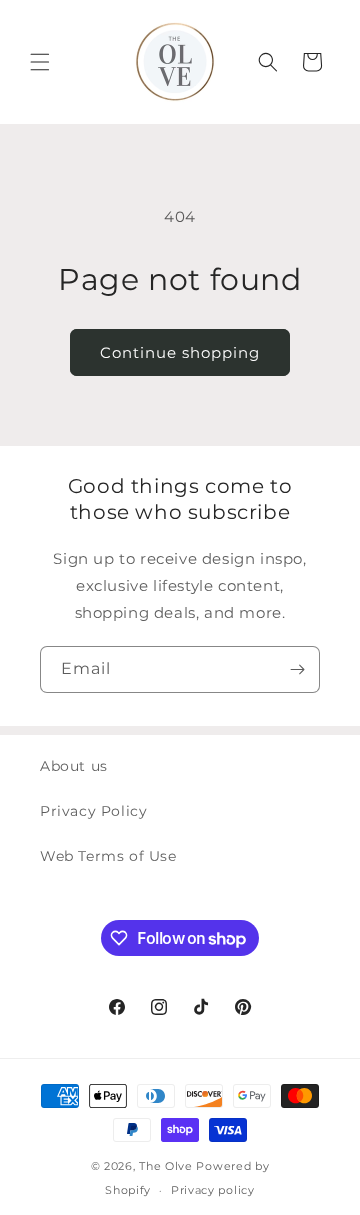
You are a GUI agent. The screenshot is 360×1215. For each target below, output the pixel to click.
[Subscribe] (297, 669)
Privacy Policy (93, 811)
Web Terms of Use (108, 856)
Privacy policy (213, 1190)
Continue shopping (180, 352)
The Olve (166, 1166)
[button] (40, 62)
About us (74, 766)
